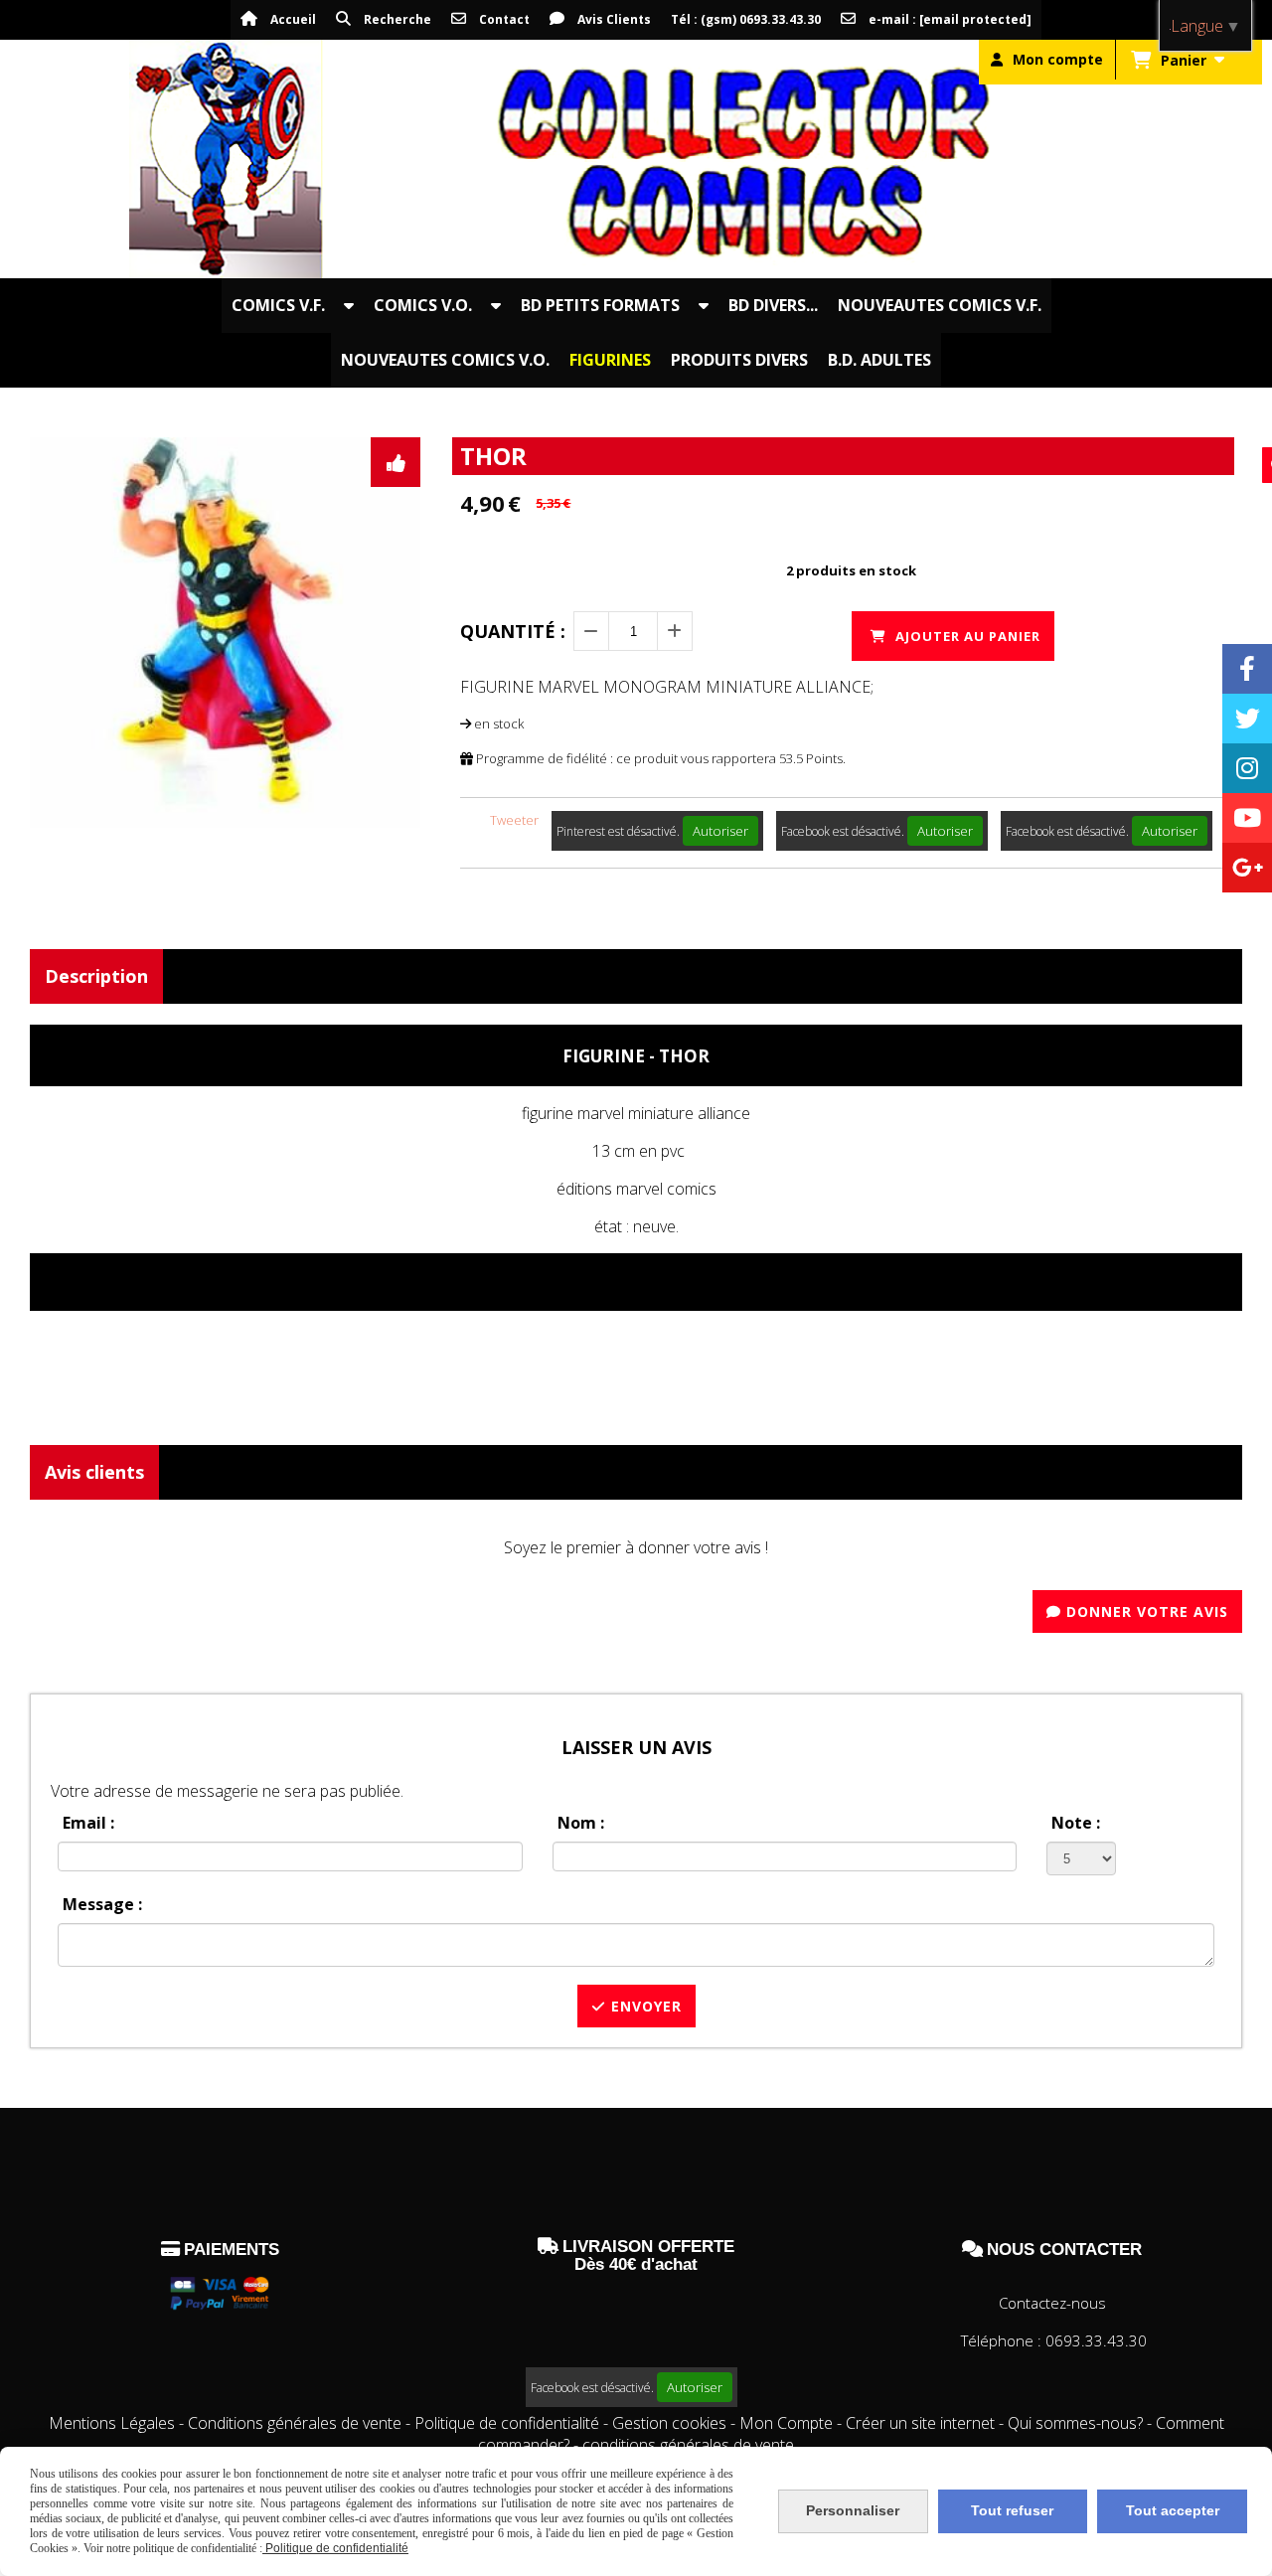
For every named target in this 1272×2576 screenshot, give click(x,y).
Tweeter (514, 820)
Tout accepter (1173, 2510)
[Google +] (1247, 868)
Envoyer (644, 2006)
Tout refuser (1012, 2510)
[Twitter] (1247, 719)
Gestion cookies (671, 2423)
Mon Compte (786, 2423)
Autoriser (720, 831)
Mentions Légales (112, 2423)
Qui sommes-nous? (1077, 2423)
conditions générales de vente (688, 2445)
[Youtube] (1247, 818)
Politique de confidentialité (507, 2423)
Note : (1076, 1823)
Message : (102, 1904)
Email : (88, 1823)
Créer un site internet (920, 2423)
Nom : (581, 1823)
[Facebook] (1247, 669)
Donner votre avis (1145, 1611)
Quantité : (513, 631)
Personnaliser (853, 2510)
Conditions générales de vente (295, 2423)
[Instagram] (1247, 768)
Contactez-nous (1052, 2303)
